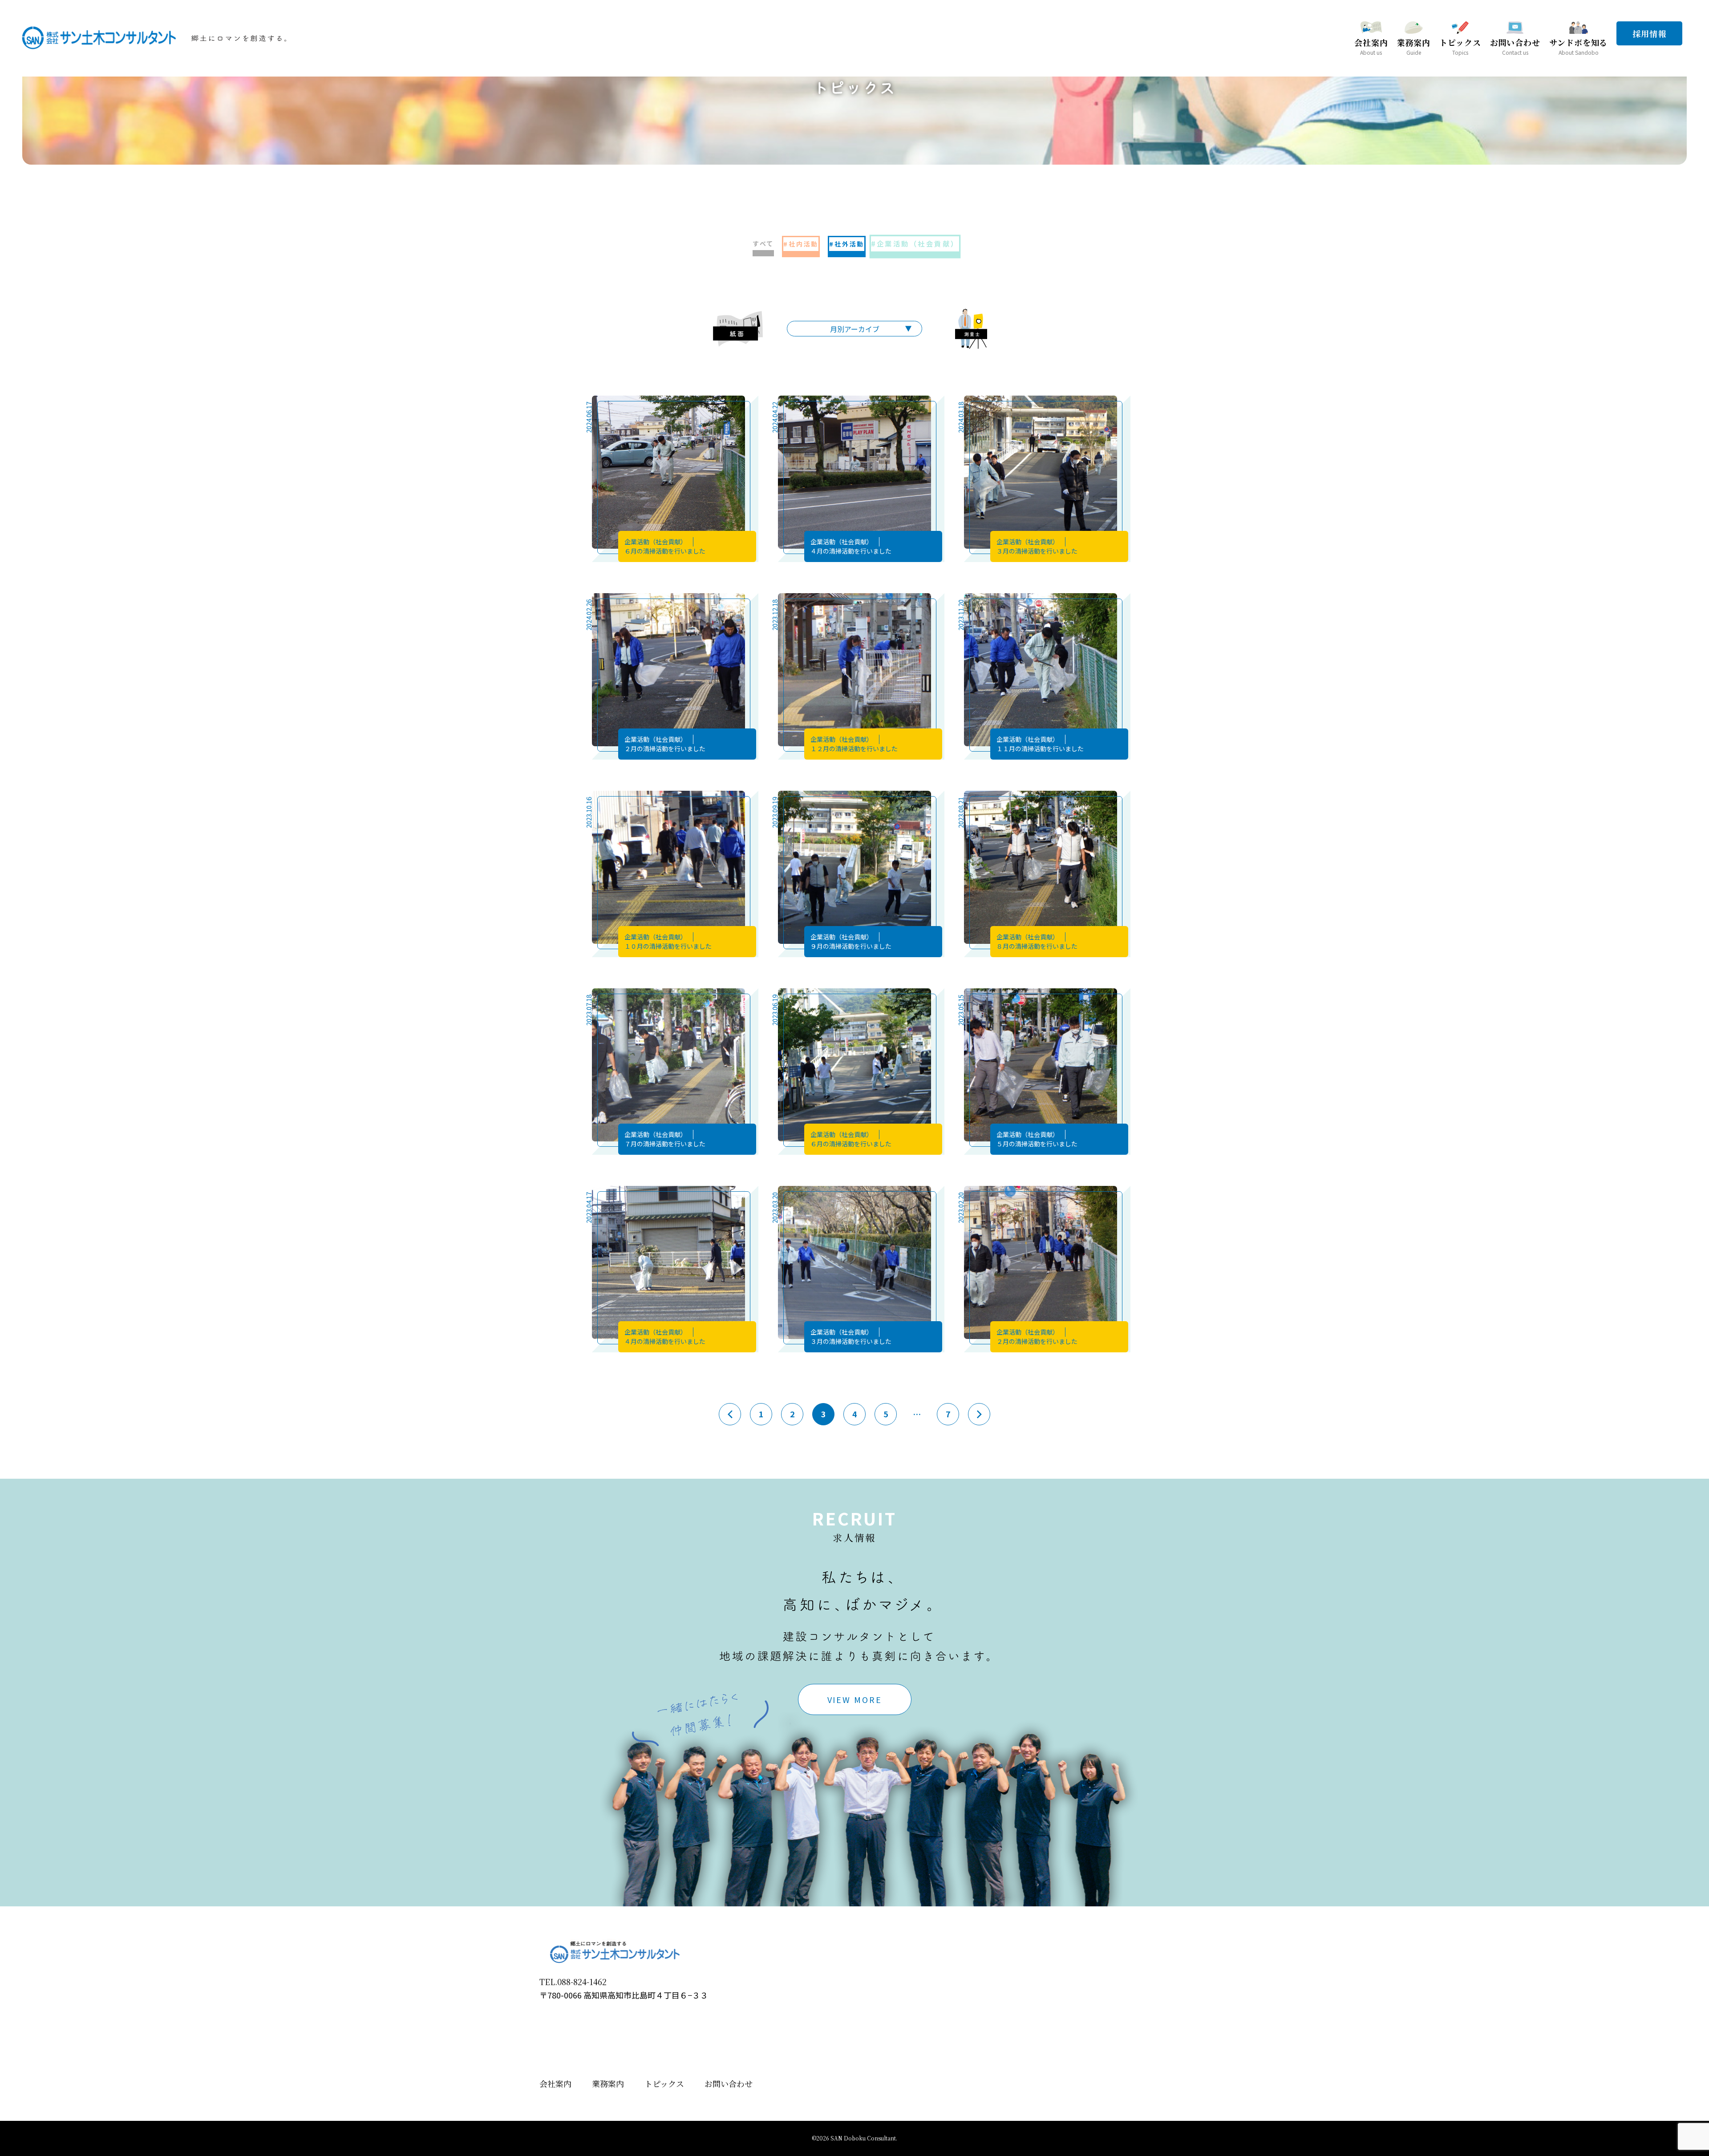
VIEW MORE (855, 1699)
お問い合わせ (729, 2083)
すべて (763, 243)
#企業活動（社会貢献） (915, 244)
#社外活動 (847, 244)
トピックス (664, 2083)
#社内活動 (801, 244)
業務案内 (608, 2083)
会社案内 (555, 2083)
